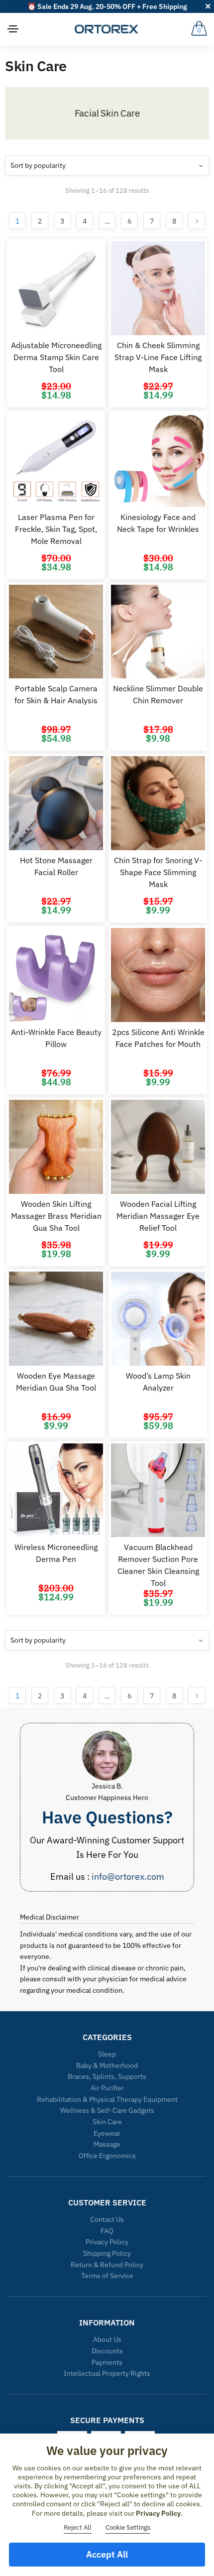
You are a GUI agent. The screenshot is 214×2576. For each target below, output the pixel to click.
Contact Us (107, 2219)
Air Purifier (107, 2088)
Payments (107, 2362)
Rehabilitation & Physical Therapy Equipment (107, 2099)
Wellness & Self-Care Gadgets (107, 2110)
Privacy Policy (107, 2242)
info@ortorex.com (128, 1876)
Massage (107, 2144)
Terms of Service (107, 2276)
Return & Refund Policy (107, 2265)
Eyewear (107, 2133)
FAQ (107, 2231)
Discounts (107, 2351)
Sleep (107, 2054)
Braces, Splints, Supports (107, 2076)
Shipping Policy (107, 2253)
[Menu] (13, 29)
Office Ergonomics (107, 2156)
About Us (107, 2339)
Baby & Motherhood (107, 2065)
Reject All (78, 2527)
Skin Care (107, 2122)
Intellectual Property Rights (107, 2373)
